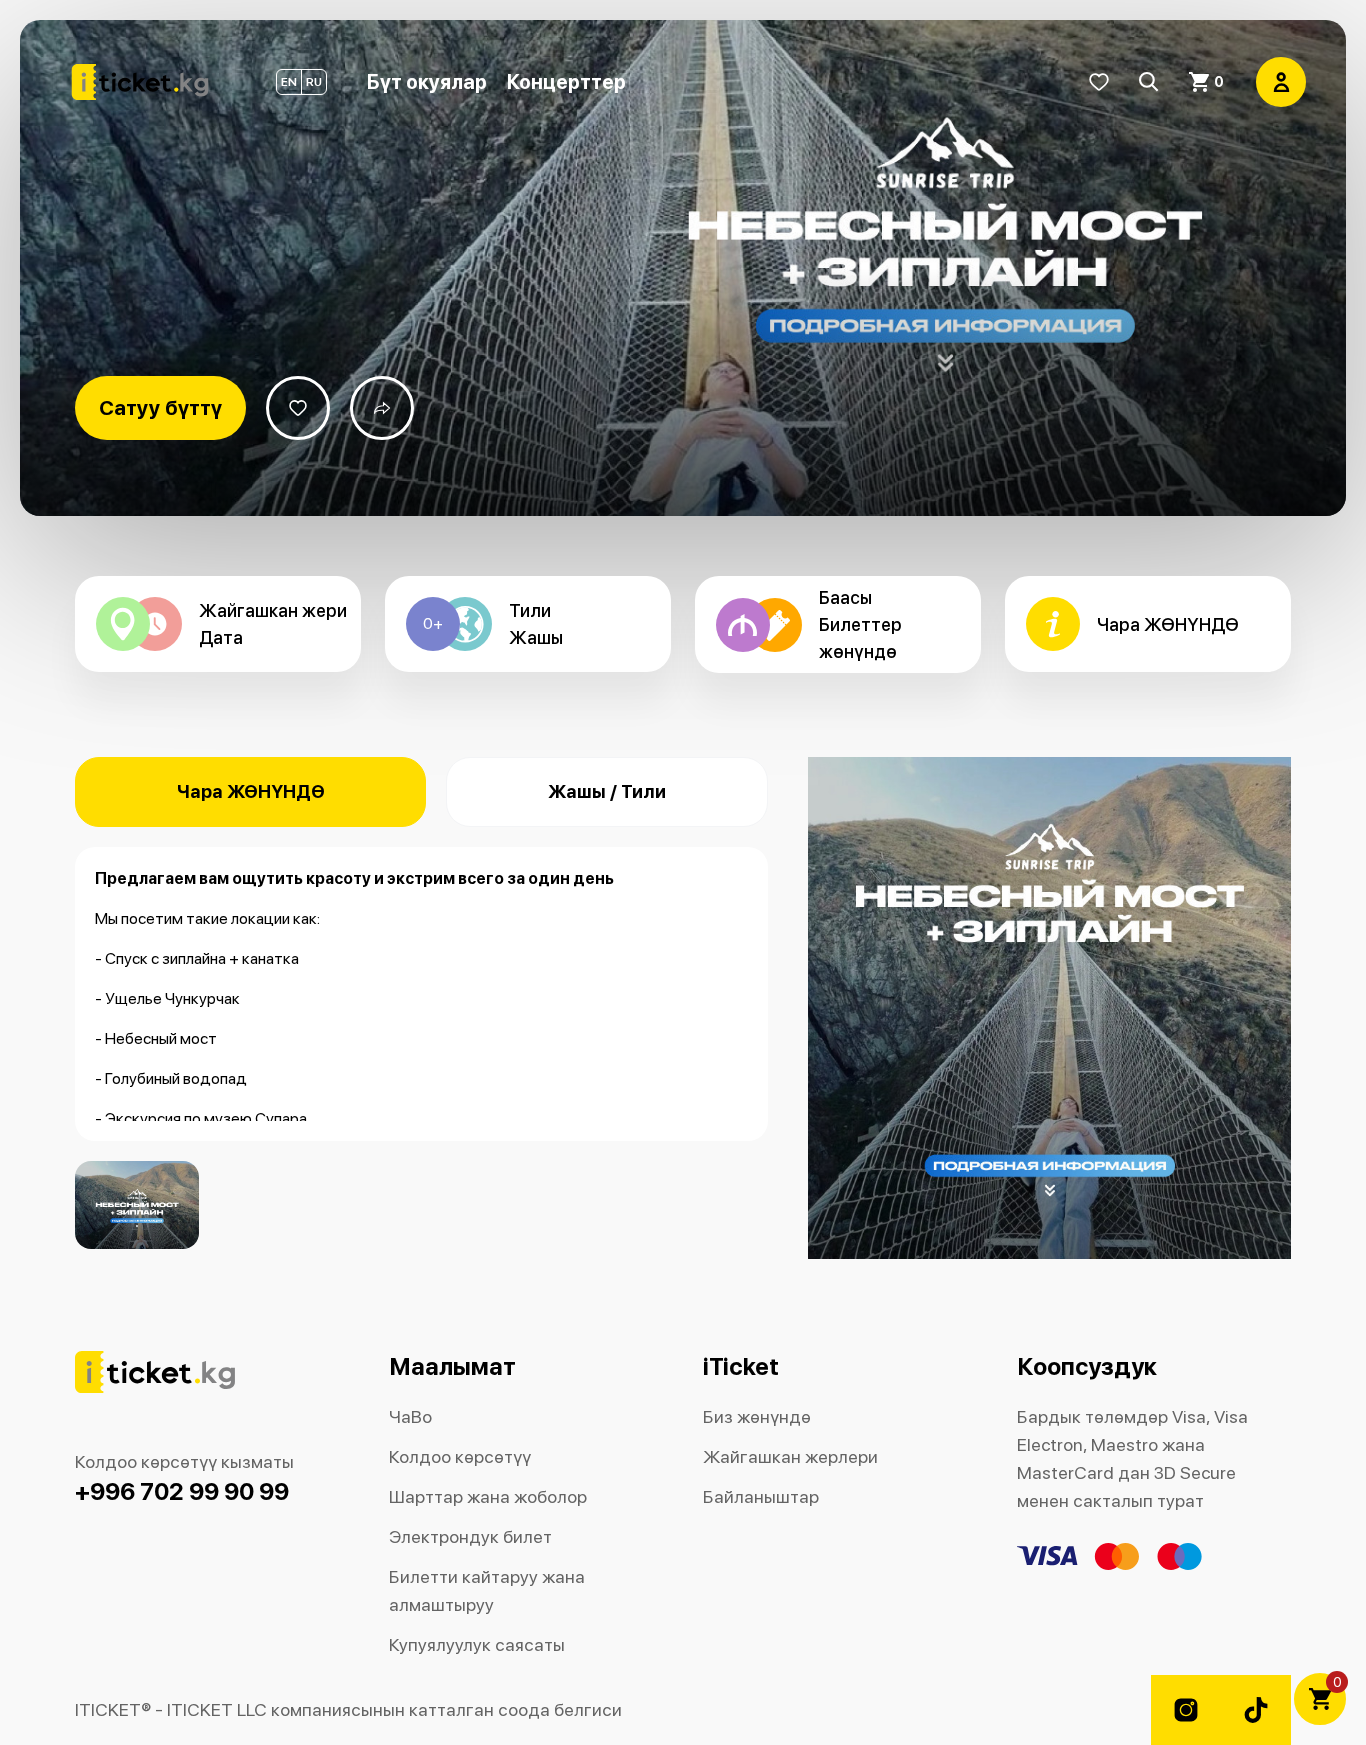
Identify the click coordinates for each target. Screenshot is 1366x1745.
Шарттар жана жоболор (488, 1496)
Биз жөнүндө (757, 1416)
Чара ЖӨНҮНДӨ (251, 791)
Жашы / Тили (607, 791)
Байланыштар (761, 1496)
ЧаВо (410, 1416)
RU (314, 82)
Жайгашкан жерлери (790, 1456)
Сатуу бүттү (160, 407)
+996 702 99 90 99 (182, 1491)
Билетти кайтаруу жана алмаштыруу (487, 1590)
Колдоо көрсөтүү (460, 1456)
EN (289, 82)
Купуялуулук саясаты (477, 1644)
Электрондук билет (470, 1536)
